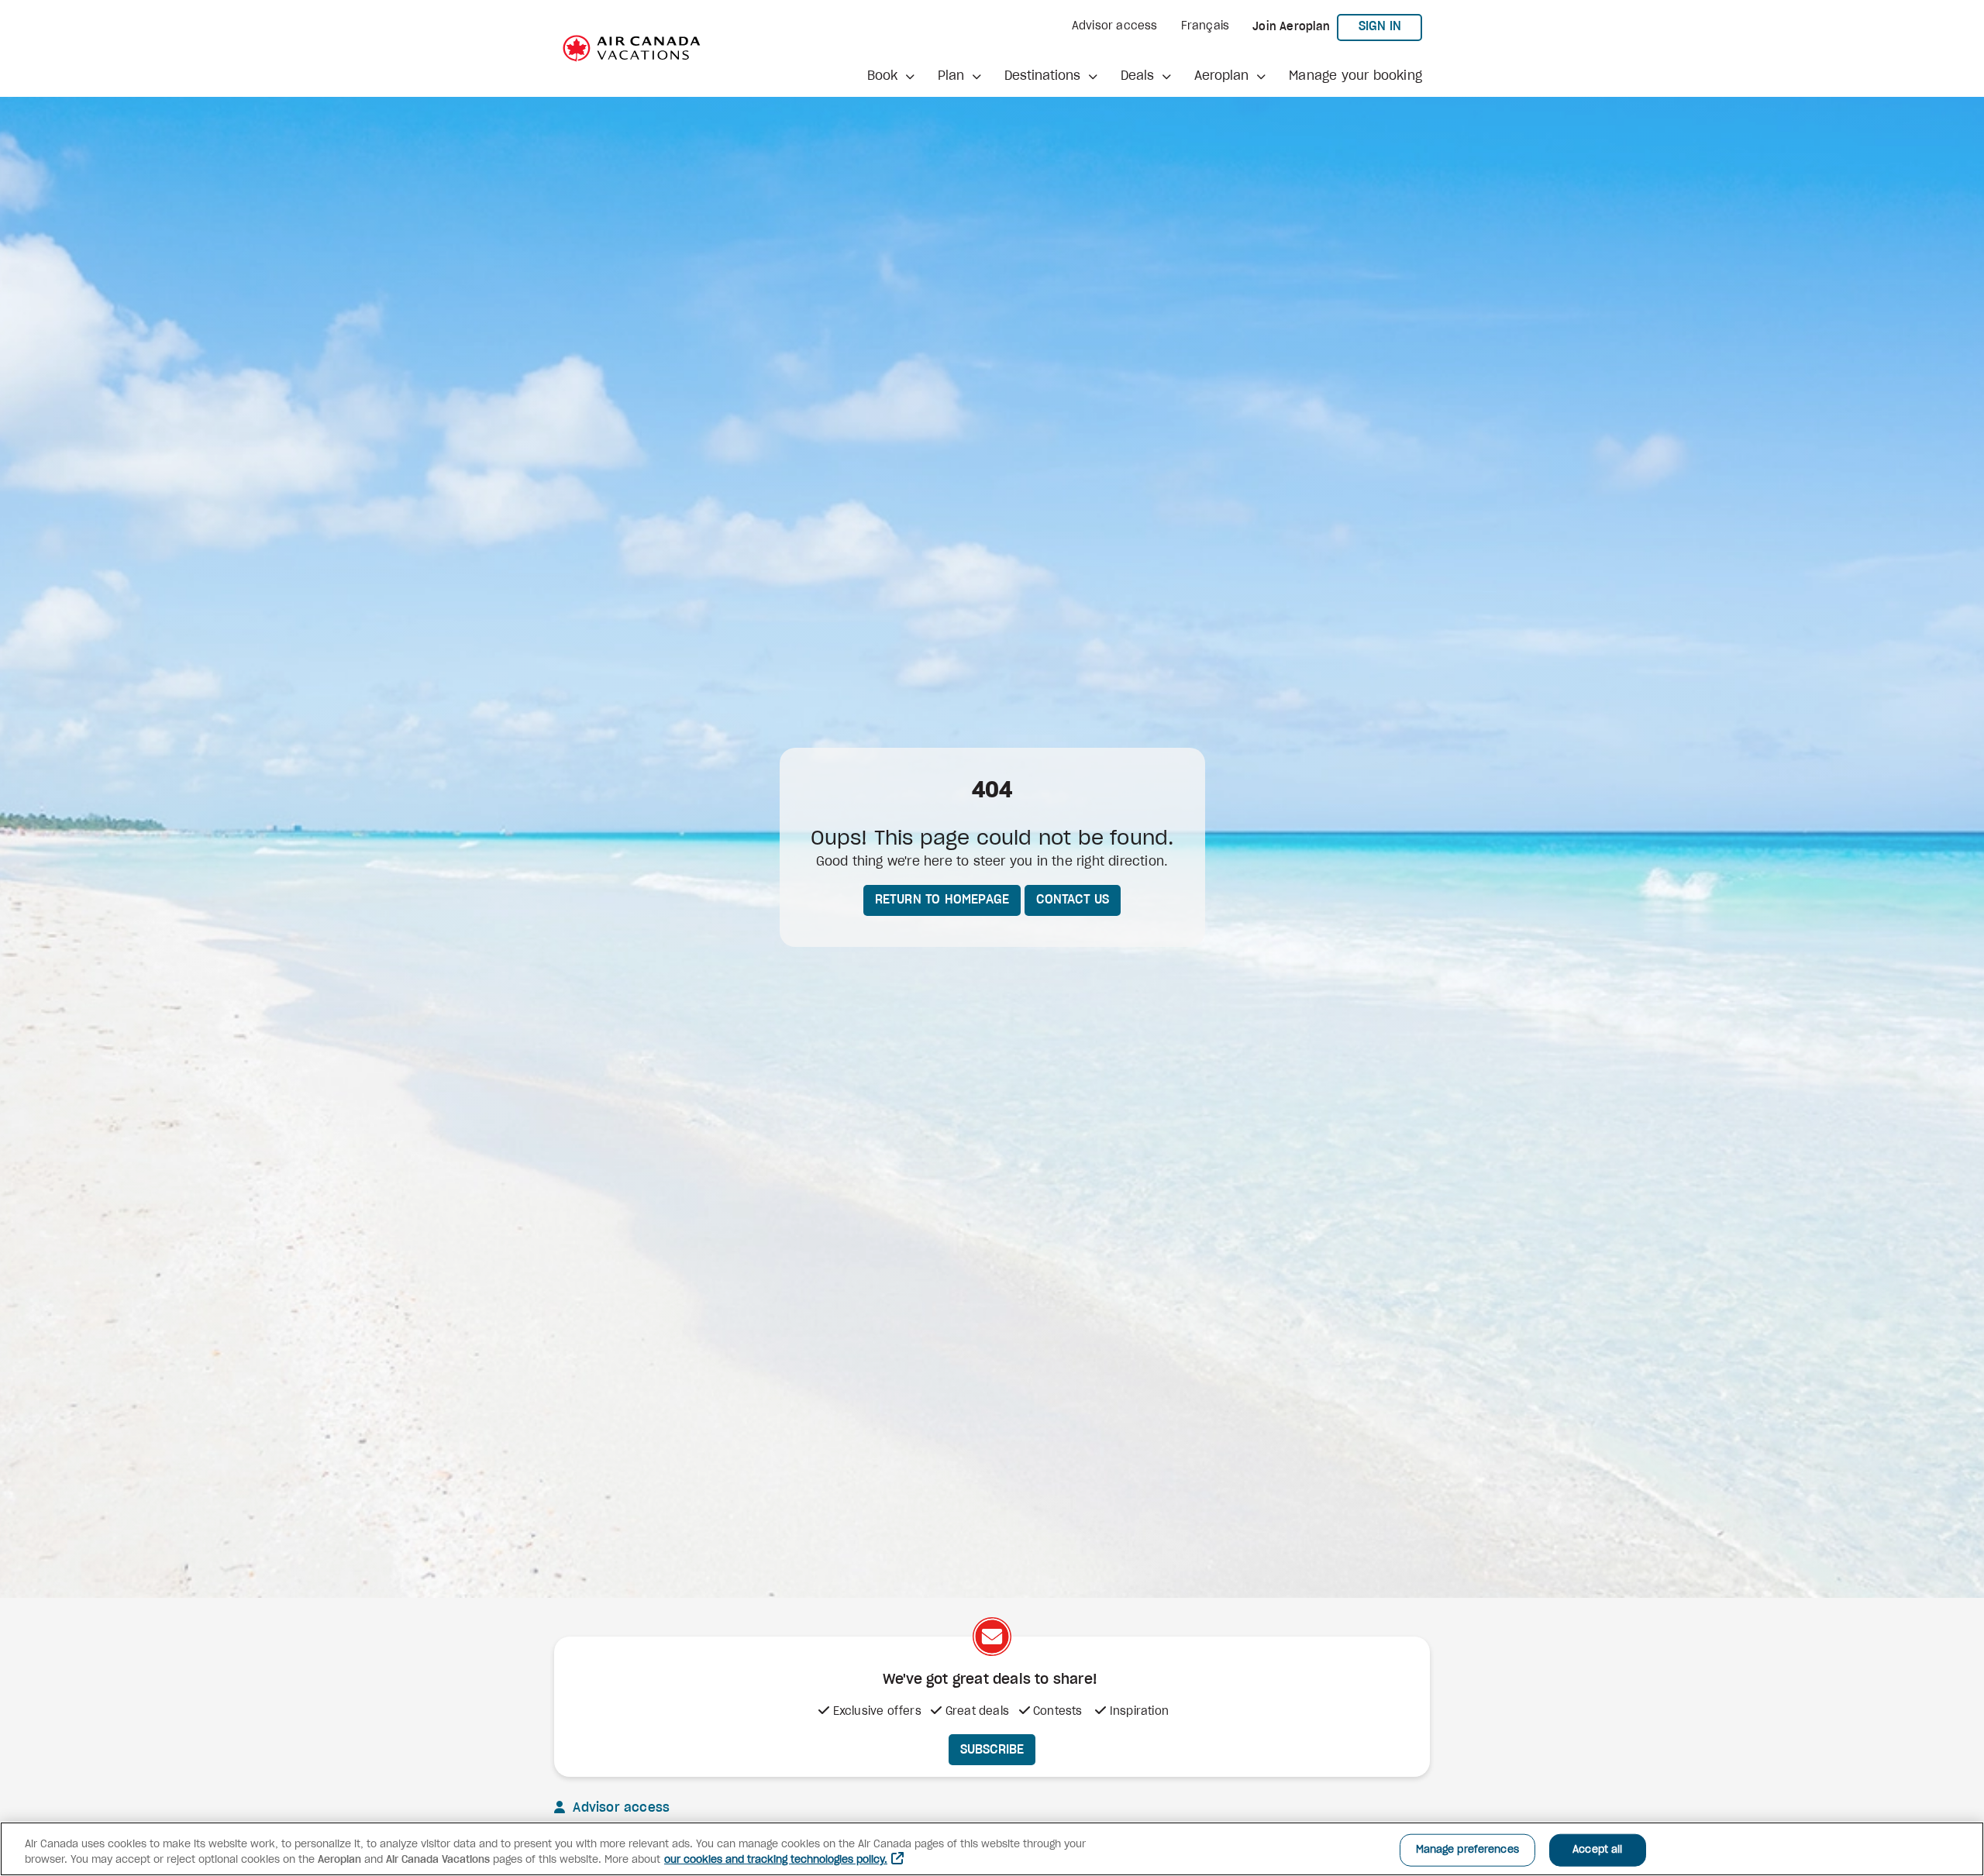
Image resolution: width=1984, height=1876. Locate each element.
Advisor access (1115, 26)
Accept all (1597, 1850)
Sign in (1390, 26)
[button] (891, 76)
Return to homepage (942, 900)
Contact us (1073, 900)
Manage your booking (1355, 76)
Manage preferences (1467, 1850)
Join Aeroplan (1291, 27)
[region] (992, 1849)
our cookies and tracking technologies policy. (776, 1860)
